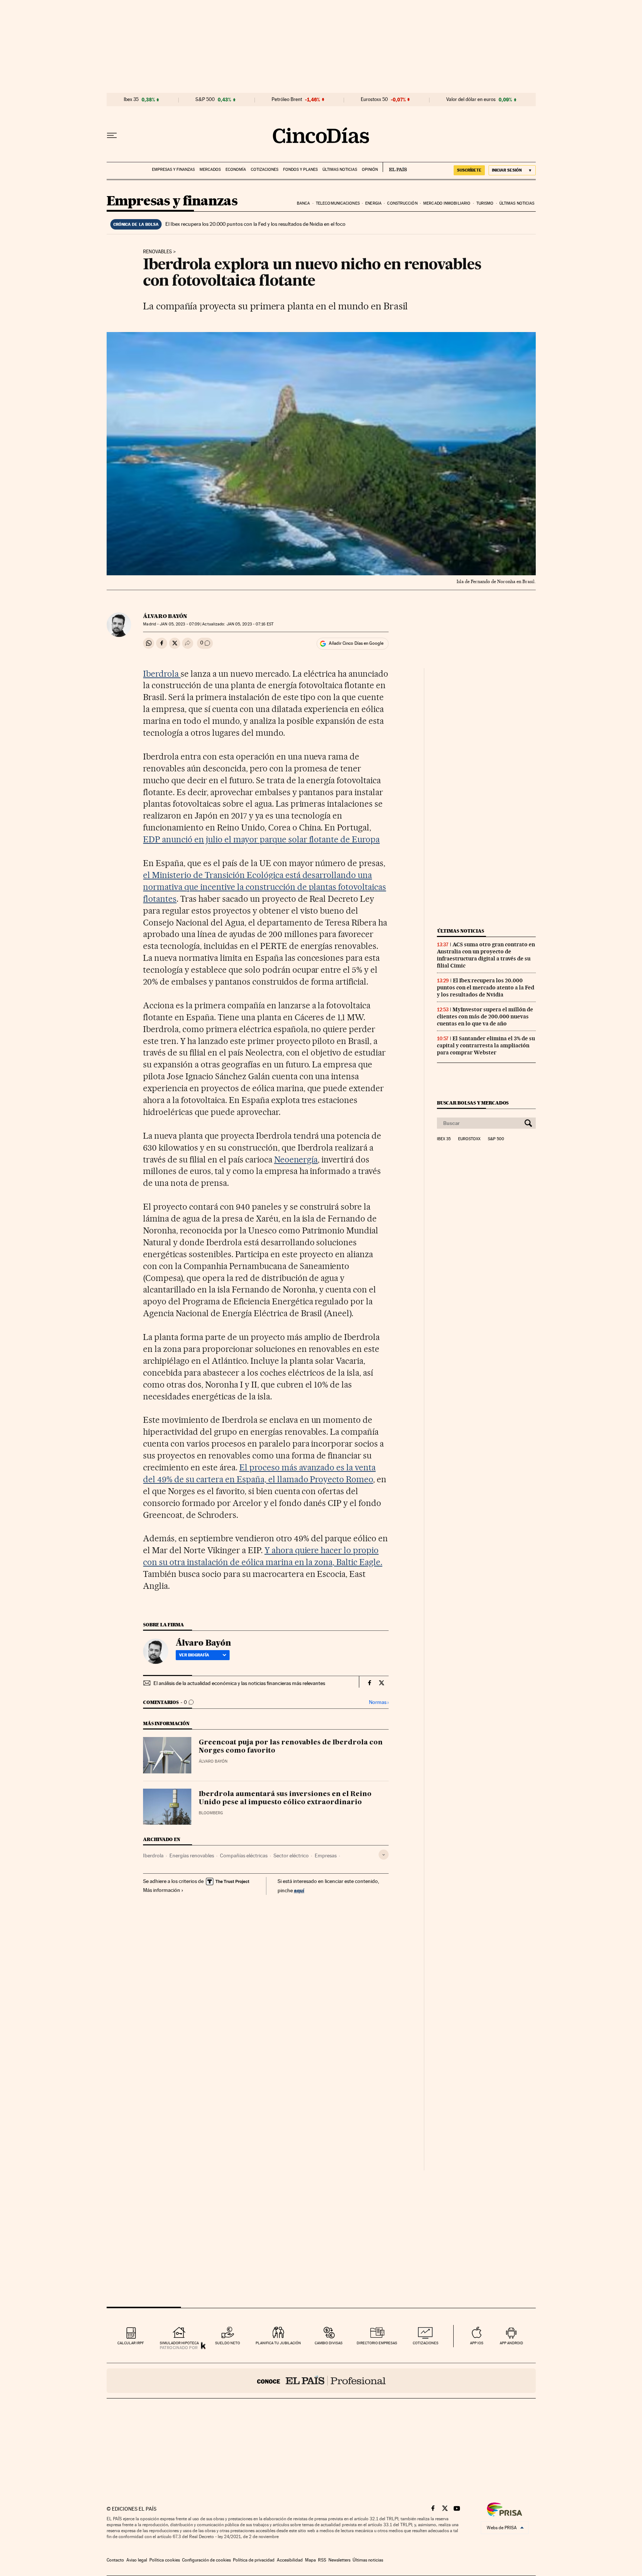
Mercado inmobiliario (447, 203)
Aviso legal (137, 2560)
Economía (236, 170)
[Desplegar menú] (112, 136)
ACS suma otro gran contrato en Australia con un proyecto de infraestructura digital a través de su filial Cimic (486, 955)
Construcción (402, 203)
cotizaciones (426, 2343)
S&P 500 (205, 100)
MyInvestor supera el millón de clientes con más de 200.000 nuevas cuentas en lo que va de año (485, 1017)
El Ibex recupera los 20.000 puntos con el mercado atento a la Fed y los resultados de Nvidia (486, 988)
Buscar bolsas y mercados (473, 1103)
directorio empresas (377, 2343)
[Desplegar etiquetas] (384, 1855)
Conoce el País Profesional (321, 2381)
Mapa (310, 2560)
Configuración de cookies (206, 2560)
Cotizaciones (265, 170)
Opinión (370, 170)
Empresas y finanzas (173, 170)
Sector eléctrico (291, 1855)
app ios (477, 2343)
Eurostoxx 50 (374, 100)
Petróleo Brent (287, 100)
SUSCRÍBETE (469, 170)
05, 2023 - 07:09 (180, 624)
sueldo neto (228, 2343)
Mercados (210, 170)
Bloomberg (211, 1813)
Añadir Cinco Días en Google (356, 643)
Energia (373, 203)
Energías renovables (192, 1855)
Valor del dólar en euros (471, 100)
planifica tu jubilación (278, 2343)
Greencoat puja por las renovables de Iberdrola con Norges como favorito (291, 1747)
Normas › (379, 1702)
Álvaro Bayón (165, 616)
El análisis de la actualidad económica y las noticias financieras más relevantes (239, 1683)
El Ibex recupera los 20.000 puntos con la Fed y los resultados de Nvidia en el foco (255, 224)
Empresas (326, 1855)
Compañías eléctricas (244, 1855)
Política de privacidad (254, 2560)
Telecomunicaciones (338, 203)
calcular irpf (131, 2343)
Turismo (485, 203)
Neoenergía (296, 1159)
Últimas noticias (340, 170)
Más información (162, 1890)
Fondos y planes (300, 170)
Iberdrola (162, 674)
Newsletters (339, 2560)
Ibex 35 (131, 100)
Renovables (158, 252)
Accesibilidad (290, 2560)
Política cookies (165, 2560)
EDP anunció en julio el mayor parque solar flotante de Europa (261, 839)
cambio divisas (329, 2343)
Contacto (115, 2560)
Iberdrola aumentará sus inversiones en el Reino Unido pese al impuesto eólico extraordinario (285, 1798)
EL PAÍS (395, 167)
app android (511, 2343)
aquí (299, 1890)
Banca (304, 203)
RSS (322, 2560)
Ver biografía (194, 1655)
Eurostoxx (469, 1139)
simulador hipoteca (179, 2343)
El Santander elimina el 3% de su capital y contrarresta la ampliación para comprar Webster (486, 1045)
